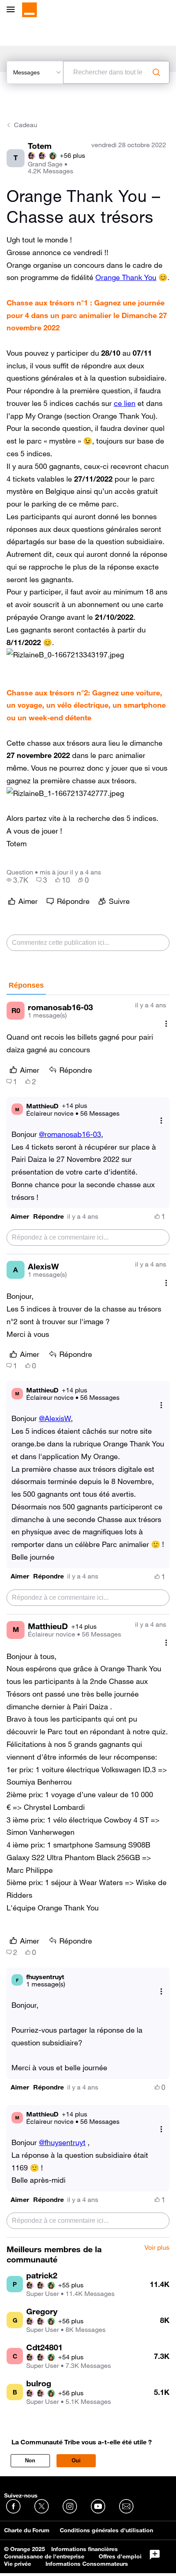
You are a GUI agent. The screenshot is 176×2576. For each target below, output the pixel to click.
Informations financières (85, 2549)
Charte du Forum (27, 2530)
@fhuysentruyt (62, 2142)
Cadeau (26, 125)
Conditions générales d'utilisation (106, 2530)
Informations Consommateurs (87, 2564)
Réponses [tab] (26, 985)
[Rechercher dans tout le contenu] (156, 72)
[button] (65, 655)
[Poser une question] (155, 2555)
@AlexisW (55, 1418)
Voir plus (157, 2248)
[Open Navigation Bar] (13, 10)
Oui (76, 2461)
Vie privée (18, 2564)
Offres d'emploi (120, 2556)
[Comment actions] (166, 1023)
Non (30, 2461)
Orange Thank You (126, 277)
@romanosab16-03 (70, 1134)
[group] (17, 880)
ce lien (125, 403)
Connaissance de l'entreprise (44, 2556)
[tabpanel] (88, 1616)
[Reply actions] (161, 1121)
